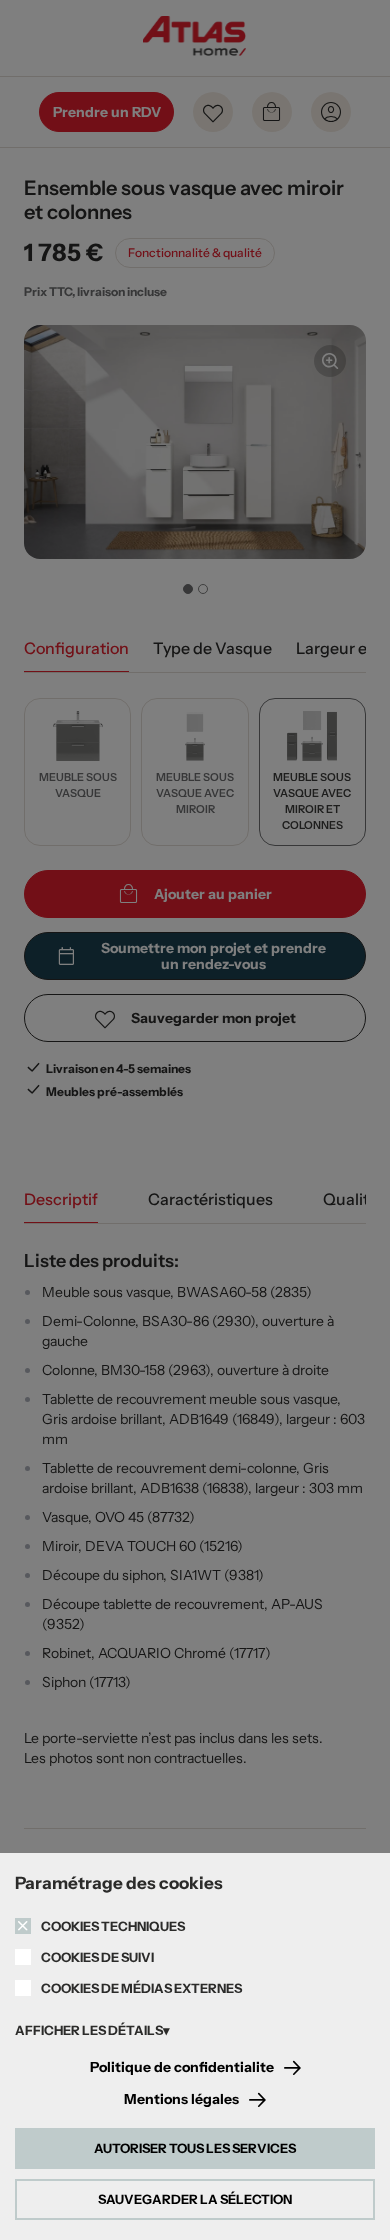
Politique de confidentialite (182, 2067)
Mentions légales (181, 2099)
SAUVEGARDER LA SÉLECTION (195, 2199)
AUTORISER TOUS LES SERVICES (195, 2148)
